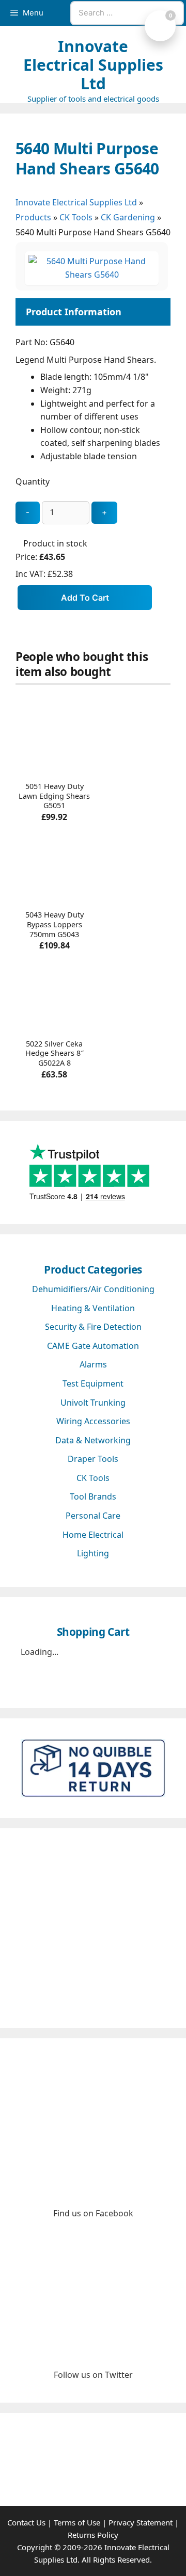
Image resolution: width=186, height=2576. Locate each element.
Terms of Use (77, 2522)
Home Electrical (93, 1535)
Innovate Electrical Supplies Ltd (93, 65)
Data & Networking (93, 1440)
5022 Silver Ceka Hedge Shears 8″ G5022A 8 (55, 1053)
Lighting (93, 1553)
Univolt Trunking (93, 1403)
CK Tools (76, 217)
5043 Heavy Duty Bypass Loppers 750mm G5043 (55, 924)
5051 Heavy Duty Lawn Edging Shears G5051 (54, 796)
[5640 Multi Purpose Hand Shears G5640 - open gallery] (92, 275)
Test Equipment (93, 1383)
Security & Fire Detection (93, 1327)
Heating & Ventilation (93, 1308)
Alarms (93, 1364)
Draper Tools (93, 1459)
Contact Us (26, 2522)
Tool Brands (93, 1496)
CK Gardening (128, 217)
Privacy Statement (141, 2522)
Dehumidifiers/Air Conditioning (93, 1289)
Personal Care (93, 1516)
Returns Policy (93, 2535)
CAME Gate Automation (93, 1346)
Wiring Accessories (93, 1421)
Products (33, 217)
